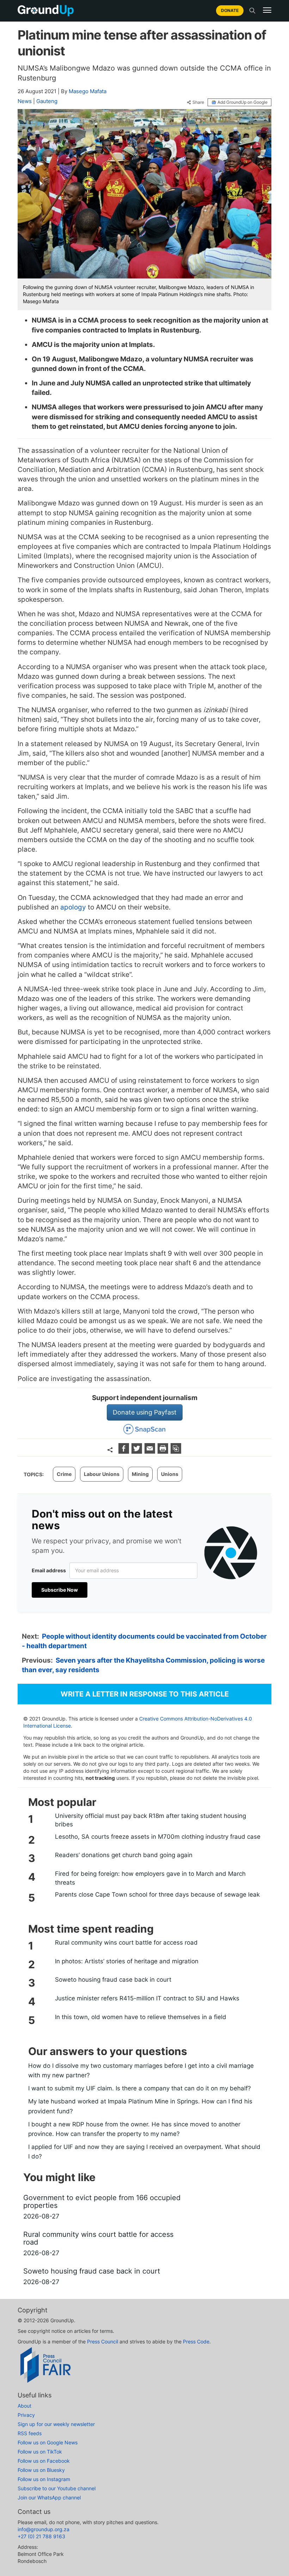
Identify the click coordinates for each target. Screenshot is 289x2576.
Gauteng (47, 101)
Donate (230, 10)
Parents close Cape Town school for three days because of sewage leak (157, 1895)
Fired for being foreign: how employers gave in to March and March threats (150, 1878)
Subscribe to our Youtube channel (57, 2488)
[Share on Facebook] (125, 1451)
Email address (49, 1570)
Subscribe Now (60, 1590)
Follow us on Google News (48, 2442)
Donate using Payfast (145, 1412)
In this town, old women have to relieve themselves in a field (141, 2017)
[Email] (151, 1451)
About (24, 2406)
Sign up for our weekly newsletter (56, 2424)
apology (73, 907)
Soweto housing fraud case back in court (113, 1980)
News (25, 101)
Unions (170, 1474)
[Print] (164, 1451)
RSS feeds (30, 2433)
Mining (140, 1474)
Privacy (26, 2415)
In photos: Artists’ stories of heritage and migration (127, 1961)
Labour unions (102, 1474)
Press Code (196, 2341)
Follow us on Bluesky (41, 2470)
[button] (267, 10)
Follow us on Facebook (44, 2461)
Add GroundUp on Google (242, 102)
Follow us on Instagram (44, 2479)
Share (198, 102)
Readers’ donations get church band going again (124, 1855)
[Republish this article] (176, 1451)
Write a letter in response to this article (145, 1694)
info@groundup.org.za (44, 2529)
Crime (64, 1474)
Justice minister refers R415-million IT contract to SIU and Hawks (147, 1998)
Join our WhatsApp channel (49, 2497)
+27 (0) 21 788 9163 (41, 2536)
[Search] (252, 11)
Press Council (103, 2341)
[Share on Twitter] (138, 1451)
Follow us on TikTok (40, 2452)
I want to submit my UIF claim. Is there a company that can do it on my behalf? (140, 2088)
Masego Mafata (88, 91)
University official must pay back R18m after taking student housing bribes (150, 1820)
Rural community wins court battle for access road (126, 1942)
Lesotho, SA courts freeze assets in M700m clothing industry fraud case (158, 1837)
